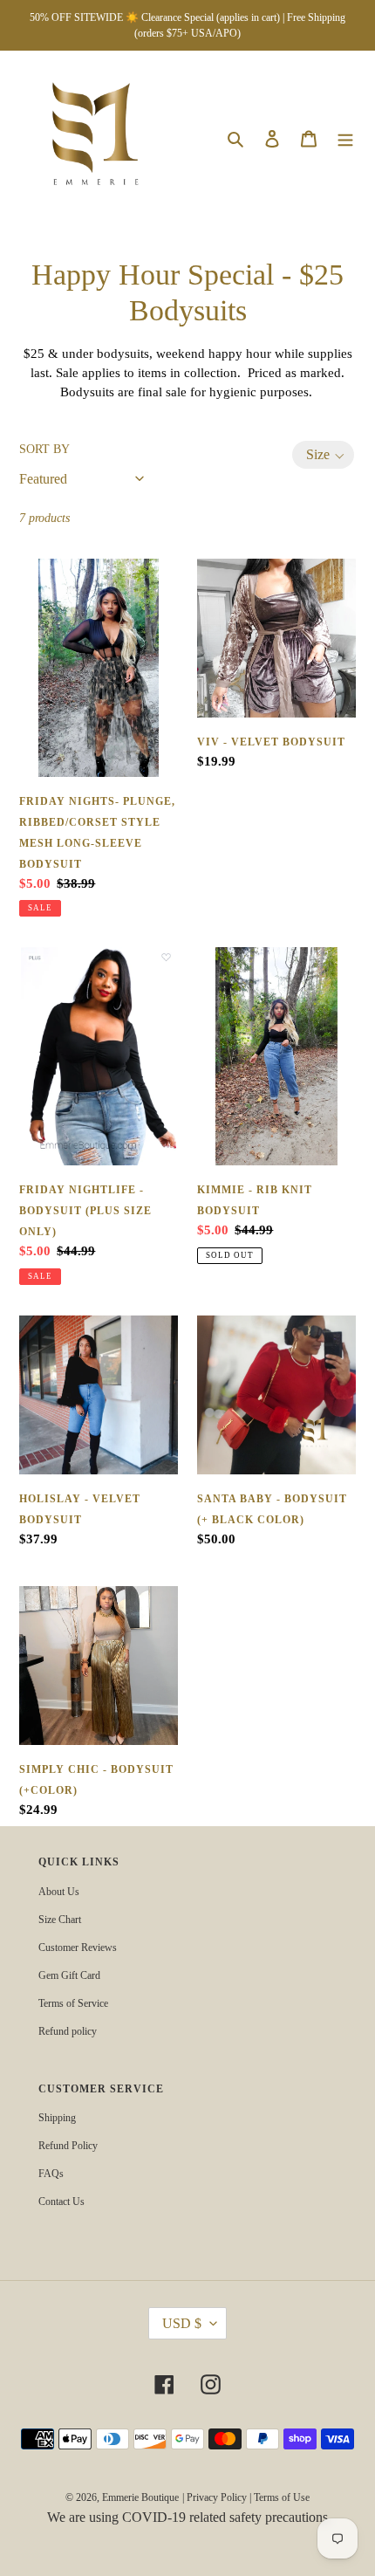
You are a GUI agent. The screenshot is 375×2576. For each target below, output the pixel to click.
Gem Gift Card (69, 1975)
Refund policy (68, 2031)
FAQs (51, 2174)
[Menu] (345, 138)
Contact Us (61, 2202)
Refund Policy (68, 2146)
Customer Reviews (78, 1947)
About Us (59, 1892)
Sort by (44, 449)
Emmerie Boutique (140, 2497)
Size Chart (60, 1920)
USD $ (182, 2323)
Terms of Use (282, 2497)
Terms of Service (73, 2003)
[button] (323, 455)
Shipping (57, 2118)
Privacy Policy (217, 2497)
